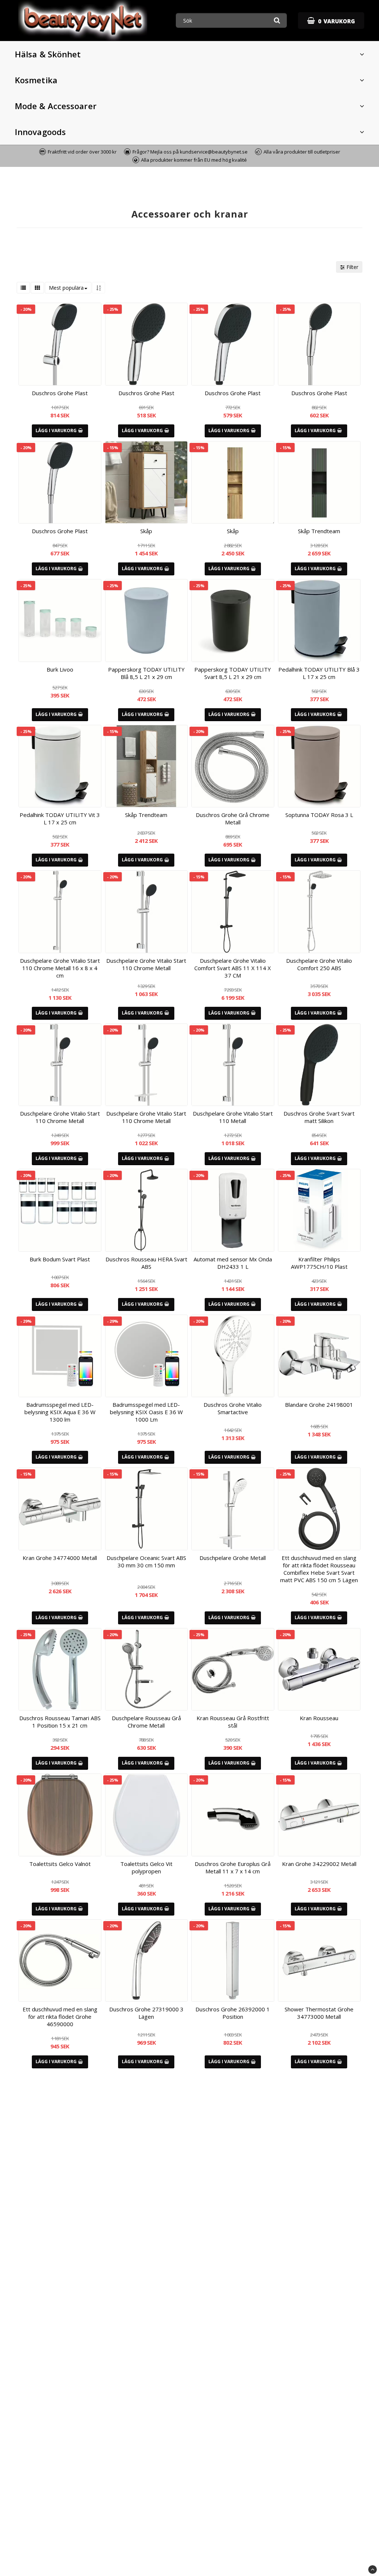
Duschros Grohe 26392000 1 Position (233, 2013)
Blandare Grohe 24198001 (319, 1405)
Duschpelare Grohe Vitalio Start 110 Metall (233, 1117)
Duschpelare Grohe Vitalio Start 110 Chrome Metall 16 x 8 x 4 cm (60, 968)
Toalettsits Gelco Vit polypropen (146, 1867)
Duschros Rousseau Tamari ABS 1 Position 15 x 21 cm (60, 1722)
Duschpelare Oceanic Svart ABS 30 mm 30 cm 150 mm (146, 1561)
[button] (331, 21)
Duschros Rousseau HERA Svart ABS (146, 1263)
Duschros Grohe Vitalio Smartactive (233, 1408)
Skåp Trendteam (319, 531)
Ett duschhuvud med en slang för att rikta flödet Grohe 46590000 (60, 2017)
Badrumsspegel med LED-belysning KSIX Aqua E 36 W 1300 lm (60, 1412)
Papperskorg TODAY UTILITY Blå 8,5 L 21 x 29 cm (146, 673)
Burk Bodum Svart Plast (60, 1259)
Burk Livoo (60, 669)
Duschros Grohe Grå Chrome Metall (233, 818)
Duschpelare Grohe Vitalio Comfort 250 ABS (319, 964)
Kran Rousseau (319, 1718)
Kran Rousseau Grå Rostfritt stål (233, 1722)
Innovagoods (40, 132)
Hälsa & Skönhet (48, 54)
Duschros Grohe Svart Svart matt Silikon (319, 1117)
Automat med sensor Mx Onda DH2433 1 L (233, 1263)
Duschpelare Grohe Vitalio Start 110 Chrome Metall (146, 964)
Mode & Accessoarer (56, 106)
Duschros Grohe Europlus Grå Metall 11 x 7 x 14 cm (233, 1867)
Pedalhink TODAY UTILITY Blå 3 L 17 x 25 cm (319, 673)
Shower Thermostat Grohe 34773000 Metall (319, 2013)
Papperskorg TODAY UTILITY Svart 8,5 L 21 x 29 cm (233, 673)
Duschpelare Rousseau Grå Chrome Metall (146, 1722)
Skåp (146, 531)
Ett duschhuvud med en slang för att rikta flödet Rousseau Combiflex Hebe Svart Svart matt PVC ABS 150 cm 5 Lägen (319, 1569)
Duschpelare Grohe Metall (233, 1558)
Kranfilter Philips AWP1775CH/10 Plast (319, 1263)
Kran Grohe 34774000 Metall (60, 1558)
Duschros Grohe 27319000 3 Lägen (146, 2013)
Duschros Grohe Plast (60, 393)
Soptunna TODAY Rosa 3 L (319, 815)
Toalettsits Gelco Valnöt (60, 1864)
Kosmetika (36, 80)
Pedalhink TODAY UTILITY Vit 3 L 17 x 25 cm (60, 818)
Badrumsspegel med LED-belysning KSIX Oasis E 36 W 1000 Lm (146, 1412)
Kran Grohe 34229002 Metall (319, 1864)
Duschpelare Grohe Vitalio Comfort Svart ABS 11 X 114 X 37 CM (233, 968)
